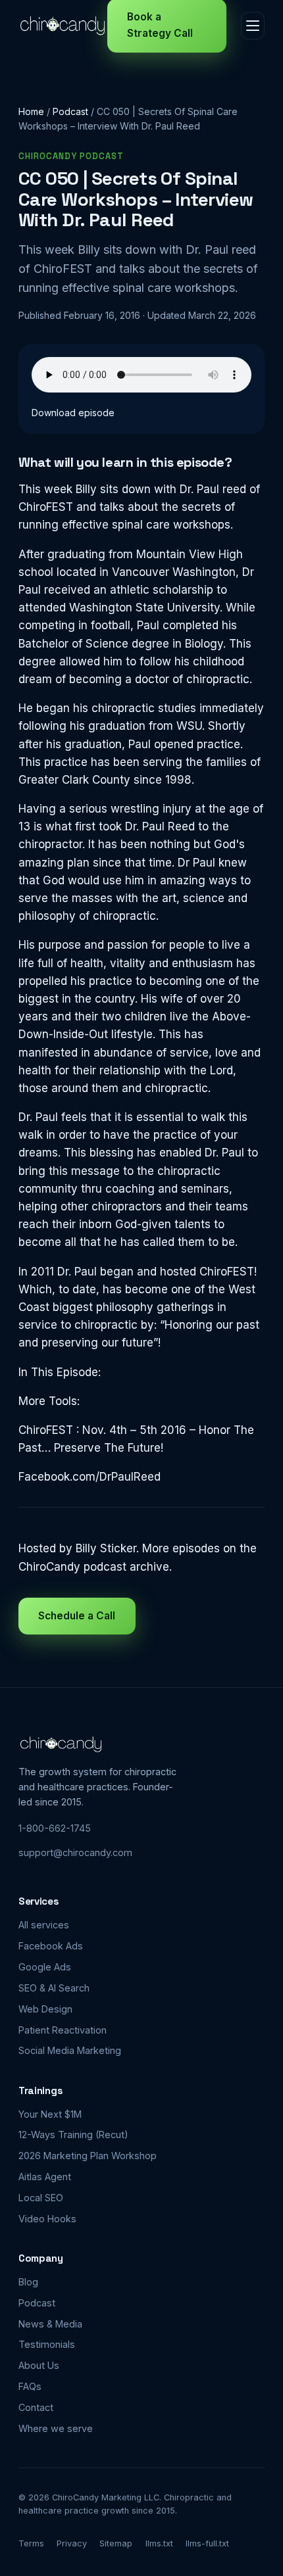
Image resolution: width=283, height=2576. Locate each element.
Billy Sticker (106, 1548)
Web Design (45, 2009)
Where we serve (56, 2428)
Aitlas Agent (45, 2177)
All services (44, 1925)
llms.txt (159, 2543)
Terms (31, 2543)
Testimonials (47, 2344)
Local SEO (41, 2198)
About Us (39, 2365)
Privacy (72, 2543)
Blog (28, 2282)
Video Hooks (47, 2219)
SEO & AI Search (54, 1988)
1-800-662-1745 (55, 1828)
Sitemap (116, 2543)
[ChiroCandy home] (63, 26)
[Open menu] (253, 26)
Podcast (70, 111)
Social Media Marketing (70, 2050)
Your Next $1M (50, 2114)
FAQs (30, 2386)
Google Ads (45, 1967)
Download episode (73, 413)
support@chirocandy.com (75, 1852)
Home (31, 111)
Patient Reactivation (63, 2030)
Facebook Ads (51, 1946)
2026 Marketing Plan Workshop (88, 2156)
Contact (36, 2407)
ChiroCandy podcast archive (94, 1567)
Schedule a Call (77, 1616)
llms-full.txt (207, 2543)
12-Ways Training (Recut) (73, 2135)
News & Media (50, 2324)
